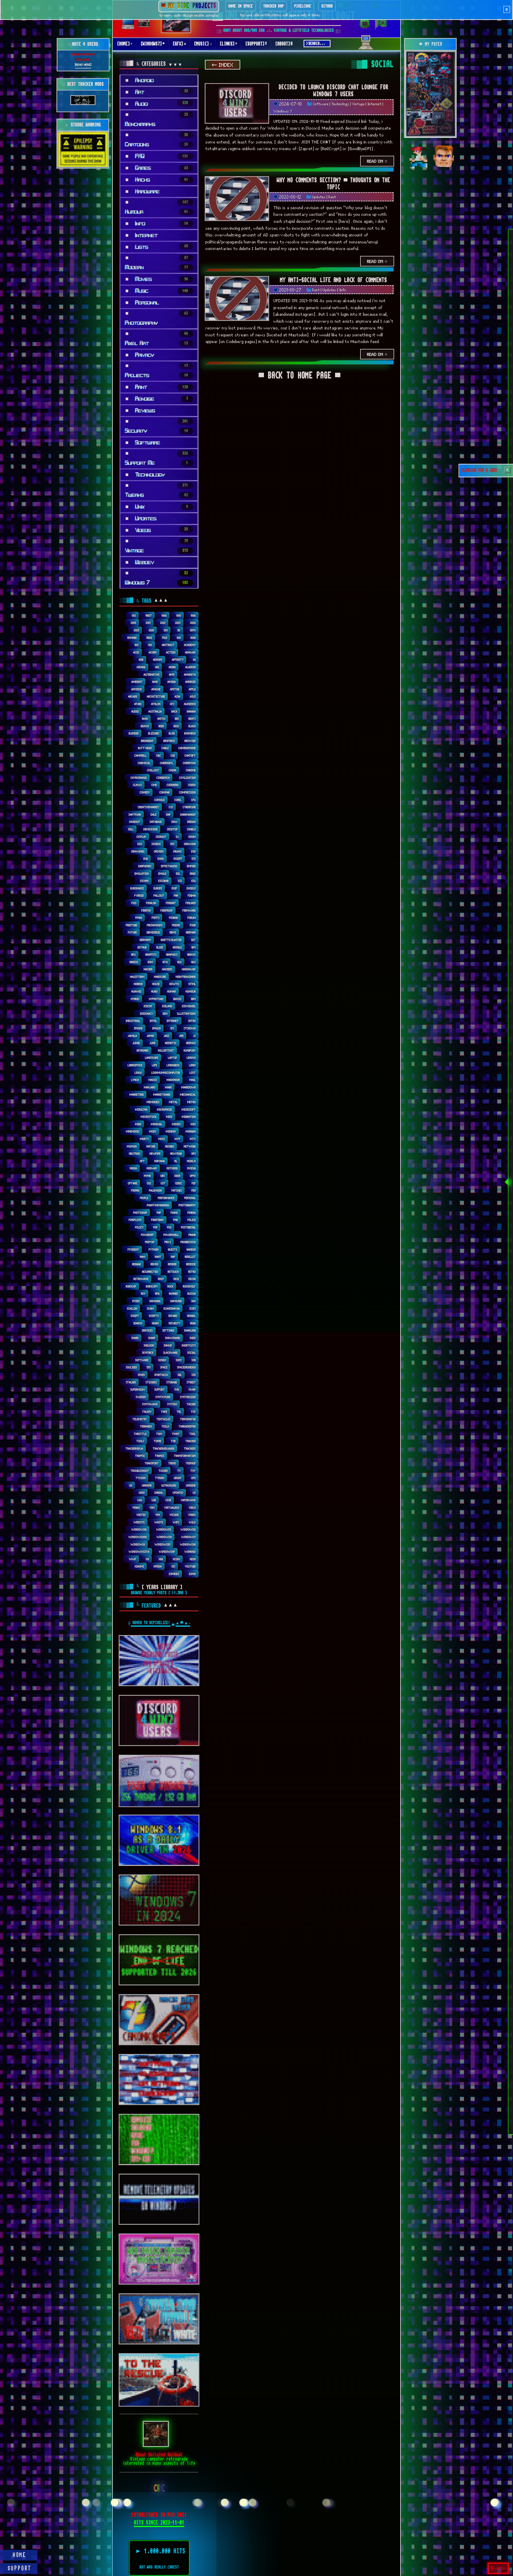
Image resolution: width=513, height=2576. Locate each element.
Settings (168, 1330)
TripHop (191, 1463)
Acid (136, 652)
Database (156, 822)
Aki (157, 667)
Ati (172, 704)
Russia (192, 1293)
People (144, 1198)
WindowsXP (167, 1552)
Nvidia (192, 1168)
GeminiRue (153, 932)
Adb (141, 659)
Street (191, 1382)
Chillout (153, 770)
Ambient (137, 682)
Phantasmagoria (158, 1205)
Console (160, 800)
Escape (145, 881)
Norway (152, 1168)
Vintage (358, 104)
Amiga (172, 682)
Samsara (155, 1301)
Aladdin (191, 667)
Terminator (188, 1419)
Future (133, 932)
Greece (134, 962)
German (191, 932)
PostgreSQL (189, 1227)
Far (176, 895)
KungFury (190, 1050)
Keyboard (143, 1050)
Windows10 (139, 1529)
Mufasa (132, 1146)
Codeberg (173, 785)
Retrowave (141, 1279)
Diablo (192, 829)
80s (137, 645)
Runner (174, 1293)
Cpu (194, 800)
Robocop (131, 1286)
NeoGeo (170, 1146)
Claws (137, 785)
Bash (145, 719)
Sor (194, 1360)
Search (138, 1323)
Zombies (174, 1574)
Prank (192, 1235)
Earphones (145, 866)
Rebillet (190, 1257)
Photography (187, 1205)
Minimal (157, 1124)
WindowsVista (139, 1552)
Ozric (179, 1183)
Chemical (144, 763)
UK (131, 1485)
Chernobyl (167, 763)
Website (139, 1522)
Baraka (191, 711)
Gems (173, 932)
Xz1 (173, 1566)
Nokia (133, 1168)
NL (176, 1161)
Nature (151, 1146)
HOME (19, 2555)
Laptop (173, 1058)
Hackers (167, 969)
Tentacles (164, 1419)
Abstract (168, 645)
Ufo (194, 1478)
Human (172, 991)
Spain (141, 1375)
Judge (136, 1043)
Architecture (156, 696)
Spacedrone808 (186, 1367)
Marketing (137, 1094)
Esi (180, 881)
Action (171, 652)
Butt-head (145, 748)
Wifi (176, 1522)
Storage (172, 1382)
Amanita (190, 674)
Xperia (158, 1566)
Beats (192, 719)
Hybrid (135, 999)
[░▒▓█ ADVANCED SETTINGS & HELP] (366, 46)
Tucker (163, 1471)
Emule (162, 873)
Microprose (165, 1109)
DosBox (156, 844)
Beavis (145, 726)
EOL (178, 873)
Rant (332, 197)
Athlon (156, 704)
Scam (150, 1308)
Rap (173, 1257)
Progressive (188, 1242)
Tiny (159, 1434)
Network (190, 1146)
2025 (137, 630)
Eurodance (137, 888)
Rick (176, 1279)
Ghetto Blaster (171, 940)
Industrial (133, 1021)
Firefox (146, 910)
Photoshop (140, 1213)
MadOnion (173, 1080)
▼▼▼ (175, 64)
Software (321, 104)
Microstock (149, 1117)
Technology (340, 104)
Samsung (176, 1301)
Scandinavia (172, 1308)
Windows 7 (283, 111)
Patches (177, 1190)
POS (169, 1227)
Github (142, 947)
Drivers (159, 851)
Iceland (167, 1006)
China (173, 770)
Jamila (132, 1036)
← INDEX (223, 65)
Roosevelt (189, 1286)
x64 (161, 1559)
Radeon (191, 1249)
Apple (192, 689)
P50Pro (135, 1190)
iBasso (177, 999)
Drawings (138, 851)
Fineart (171, 903)
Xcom (176, 1559)
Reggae (137, 1264)
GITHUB (327, 6)
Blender (134, 733)
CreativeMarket (149, 807)
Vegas (136, 1507)
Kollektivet (166, 1050)
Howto (174, 984)
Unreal (159, 1493)
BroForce (169, 741)
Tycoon (141, 1478)
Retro (192, 1272)
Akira (172, 667)
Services (147, 1330)
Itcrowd (190, 1028)
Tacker (191, 1404)
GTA (165, 962)
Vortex (141, 1515)
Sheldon (149, 1345)
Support (160, 1389)
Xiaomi (139, 1566)
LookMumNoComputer (166, 1073)
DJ (178, 837)
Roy (143, 1293)
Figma (192, 895)
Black (192, 726)
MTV (193, 1139)
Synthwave (150, 1404)
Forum (192, 918)
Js (195, 1036)
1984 (164, 615)
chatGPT (190, 755)
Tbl (179, 1412)
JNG (181, 1036)
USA (140, 1500)
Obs (163, 1176)
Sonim (162, 1360)
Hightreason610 (186, 977)
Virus (192, 1507)
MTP (178, 1139)
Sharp (152, 1338)
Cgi (173, 755)
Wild (192, 1522)
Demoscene (151, 829)
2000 (134, 623)
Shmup (168, 1345)
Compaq (165, 792)
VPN (158, 1515)
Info (343, 290)
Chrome (191, 770)
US (194, 1493)
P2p (194, 1183)
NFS (194, 1153)
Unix (142, 1493)
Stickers (151, 1382)
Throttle (140, 1434)
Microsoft (189, 1109)
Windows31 (164, 1537)
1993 (179, 615)
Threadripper (187, 1426)
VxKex (192, 1515)
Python (154, 1249)
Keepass (191, 1043)
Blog (172, 733)
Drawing (190, 844)
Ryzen (136, 1301)
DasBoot (135, 822)
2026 (151, 630)
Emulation (142, 873)
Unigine (191, 1485)
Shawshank (173, 1338)
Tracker (191, 1441)
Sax (194, 1301)
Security (174, 1323)
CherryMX (189, 763)
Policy (139, 1227)
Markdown (189, 1087)
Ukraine (147, 1485)
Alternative (152, 674)
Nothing (172, 1168)
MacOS (153, 1080)
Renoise (191, 1264)
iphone (138, 1028)
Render (172, 1264)
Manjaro (150, 1087)
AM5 (172, 674)
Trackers (190, 1448)
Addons (158, 659)
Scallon (132, 1308)
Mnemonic (133, 1131)
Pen (194, 1190)
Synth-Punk (163, 1397)
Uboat (178, 1478)
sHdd (193, 1338)
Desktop (172, 829)
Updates (319, 197)
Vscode (174, 1515)
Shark (135, 1338)
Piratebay (158, 1220)
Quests (173, 1249)
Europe (158, 888)
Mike (138, 1124)
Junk (153, 1043)
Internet (375, 104)
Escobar (164, 881)
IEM (165, 1013)
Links (193, 1065)
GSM (150, 962)
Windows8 (138, 1544)
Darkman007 (188, 814)
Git (194, 940)
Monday (171, 1131)
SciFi (193, 1308)
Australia (155, 711)
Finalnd (151, 903)
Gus (194, 962)
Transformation (185, 1456)
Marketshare (162, 1094)
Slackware (170, 1353)
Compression (188, 792)
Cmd (154, 785)
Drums (178, 851)
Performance (166, 1198)
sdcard (173, 1316)
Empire (191, 866)
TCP (193, 1412)
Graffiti (151, 954)
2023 (178, 623)
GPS (194, 947)
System (172, 1404)
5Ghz (149, 638)
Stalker (131, 1382)
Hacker (148, 969)
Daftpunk (135, 814)
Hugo (154, 991)
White (159, 1522)
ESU (194, 881)
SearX (155, 1323)
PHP (159, 1213)
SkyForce (148, 1353)
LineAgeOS (173, 1065)
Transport (152, 1463)
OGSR (177, 1176)
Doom (192, 837)
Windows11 (164, 1529)
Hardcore (160, 977)
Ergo (193, 873)
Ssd (194, 1375)
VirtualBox (172, 1507)
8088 (193, 638)
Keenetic (171, 1043)
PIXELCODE (303, 6)
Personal (190, 1198)
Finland (191, 903)
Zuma (192, 1574)
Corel (178, 800)
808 (179, 638)
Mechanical (188, 1094)
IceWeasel (189, 1006)
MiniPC (177, 1124)
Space (164, 1367)
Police (192, 1220)
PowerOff (147, 1235)
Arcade (133, 696)
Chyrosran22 (139, 778)
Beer (161, 726)
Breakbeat (147, 741)
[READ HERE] (83, 64)
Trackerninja (134, 1448)
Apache (156, 689)
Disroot (161, 837)
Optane (133, 1183)
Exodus (191, 888)
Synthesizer (188, 1397)
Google (177, 947)
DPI (172, 844)
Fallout (159, 895)
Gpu (133, 954)
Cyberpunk (189, 807)
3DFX (193, 630)
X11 (147, 1559)
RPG (157, 1293)
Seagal (191, 1316)
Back (174, 711)
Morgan (191, 1131)
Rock (170, 1286)
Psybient (133, 1249)
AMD (155, 682)
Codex (192, 785)
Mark (168, 1087)
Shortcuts (189, 1345)
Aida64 (141, 667)
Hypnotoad (156, 999)
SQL (180, 1375)
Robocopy (152, 1286)
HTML (192, 984)
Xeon (193, 1559)
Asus (193, 696)
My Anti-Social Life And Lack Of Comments (333, 280)
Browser (190, 741)
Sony (179, 1360)
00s (134, 615)
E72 (194, 859)
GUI (180, 962)
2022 (163, 623)
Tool (193, 1434)
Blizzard (154, 733)
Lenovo (191, 1058)
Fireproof (167, 910)
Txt (193, 1471)
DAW (175, 822)
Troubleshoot (140, 1471)
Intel (153, 1021)
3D (179, 630)
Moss (162, 1139)
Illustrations (186, 1013)
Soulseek (131, 1367)
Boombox (190, 733)
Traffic (140, 1456)
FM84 (139, 918)
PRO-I (168, 1242)
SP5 (149, 1367)
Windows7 (189, 1537)
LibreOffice (135, 1065)
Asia (178, 696)
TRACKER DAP (273, 6)
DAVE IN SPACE (241, 6)
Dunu (161, 859)
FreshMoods (155, 925)
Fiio (134, 903)
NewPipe (155, 1153)
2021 (148, 623)
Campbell (141, 755)
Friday (176, 925)
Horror (138, 984)
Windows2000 (138, 1537)
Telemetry (140, 1419)
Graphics (172, 954)
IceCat (148, 1006)
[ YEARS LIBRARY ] (162, 1587)
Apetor (175, 689)
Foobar (174, 918)
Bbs (177, 719)
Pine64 (192, 1213)
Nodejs (191, 1161)
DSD (194, 851)
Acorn (153, 652)
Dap (168, 814)
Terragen (146, 1426)
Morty (144, 1139)
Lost (193, 1073)
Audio (135, 711)
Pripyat (150, 1242)
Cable (165, 748)
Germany (145, 940)
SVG (177, 1389)
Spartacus (161, 1375)
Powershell (171, 1235)
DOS (140, 844)
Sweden (141, 1397)
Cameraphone (187, 748)
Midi (169, 1117)
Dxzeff (178, 859)
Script (135, 1316)
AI (195, 659)
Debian (192, 822)
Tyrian (160, 1478)
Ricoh (192, 1279)
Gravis (192, 954)
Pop (156, 1227)
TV (179, 1471)
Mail (193, 1080)
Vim (152, 1507)
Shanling (190, 1330)
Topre (158, 1441)
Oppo (193, 1176)
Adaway (191, 652)
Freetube (132, 925)
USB (154, 1500)
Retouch (173, 1272)
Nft (142, 1161)
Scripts (154, 1316)
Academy (190, 645)
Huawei (137, 991)
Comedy (145, 792)
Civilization (188, 778)
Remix (155, 1264)
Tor (173, 1441)
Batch (162, 719)
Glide (160, 947)
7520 (165, 638)
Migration (189, 1117)
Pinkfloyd (135, 1220)
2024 (193, 623)
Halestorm (137, 977)
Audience (190, 704)
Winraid (190, 1552)
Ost (163, 1183)
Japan (150, 1036)
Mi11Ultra (141, 1109)
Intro (192, 1021)
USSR (168, 1500)
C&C (159, 755)
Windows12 (188, 1529)
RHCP (161, 1279)
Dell (131, 829)
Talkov (147, 1412)
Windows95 (163, 1544)
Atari (138, 704)
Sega (193, 1323)
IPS (172, 1028)
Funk (193, 925)
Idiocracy (147, 1013)
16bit (149, 615)
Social (192, 1353)
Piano (174, 1213)
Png (176, 1220)
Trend (172, 1463)
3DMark (132, 638)
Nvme (147, 1176)
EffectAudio (169, 866)
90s (150, 645)
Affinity (178, 659)
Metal (173, 1102)
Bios (176, 726)
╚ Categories (144, 64)
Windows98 (188, 1544)
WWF (133, 1559)
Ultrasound (169, 1485)
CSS (171, 807)
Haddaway (189, 969)
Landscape (152, 1058)
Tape (164, 1412)
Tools (140, 1441)
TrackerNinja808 (164, 1448)
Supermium (138, 1389)
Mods (153, 1131)
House (156, 984)
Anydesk (137, 689)
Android (191, 682)
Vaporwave (188, 1500)
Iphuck (157, 1028)
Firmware (189, 910)
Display (142, 837)
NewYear (176, 1153)
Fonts (156, 918)
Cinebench (163, 778)
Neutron (135, 1153)
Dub (146, 859)
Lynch (135, 1080)
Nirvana (160, 1161)
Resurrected (150, 1272)
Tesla (165, 1426)
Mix (193, 1124)
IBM (193, 999)
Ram (143, 1257)
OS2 (149, 1183)
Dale (154, 814)
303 (166, 630)
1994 (193, 615)
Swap (192, 1389)
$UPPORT (20, 2569)
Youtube (190, 1566)
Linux (138, 1073)
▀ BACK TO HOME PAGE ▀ (300, 376)
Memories (153, 1102)
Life (155, 1065)
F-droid (139, 895)
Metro (192, 1102)
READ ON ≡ (377, 161)
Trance (160, 1456)
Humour (191, 991)
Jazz (167, 1036)
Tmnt (176, 1434)
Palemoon (156, 1190)
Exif (174, 888)
